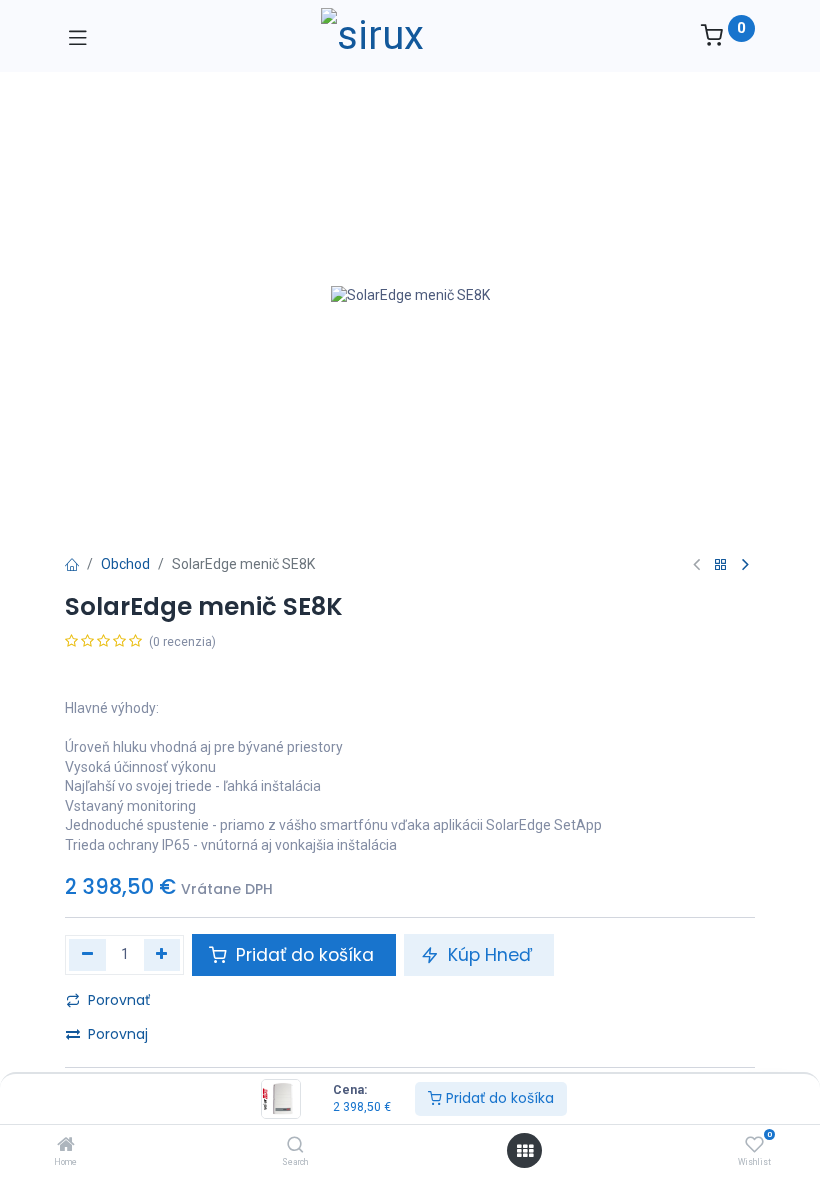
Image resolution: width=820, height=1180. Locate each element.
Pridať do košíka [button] (305, 955)
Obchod (125, 564)
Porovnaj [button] (118, 1034)
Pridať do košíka (498, 1098)
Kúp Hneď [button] (490, 955)
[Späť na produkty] (721, 565)
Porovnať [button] (119, 1000)
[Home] (66, 1146)
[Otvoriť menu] (525, 1151)
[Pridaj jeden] (162, 955)
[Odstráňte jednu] (87, 955)
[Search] (295, 1146)
